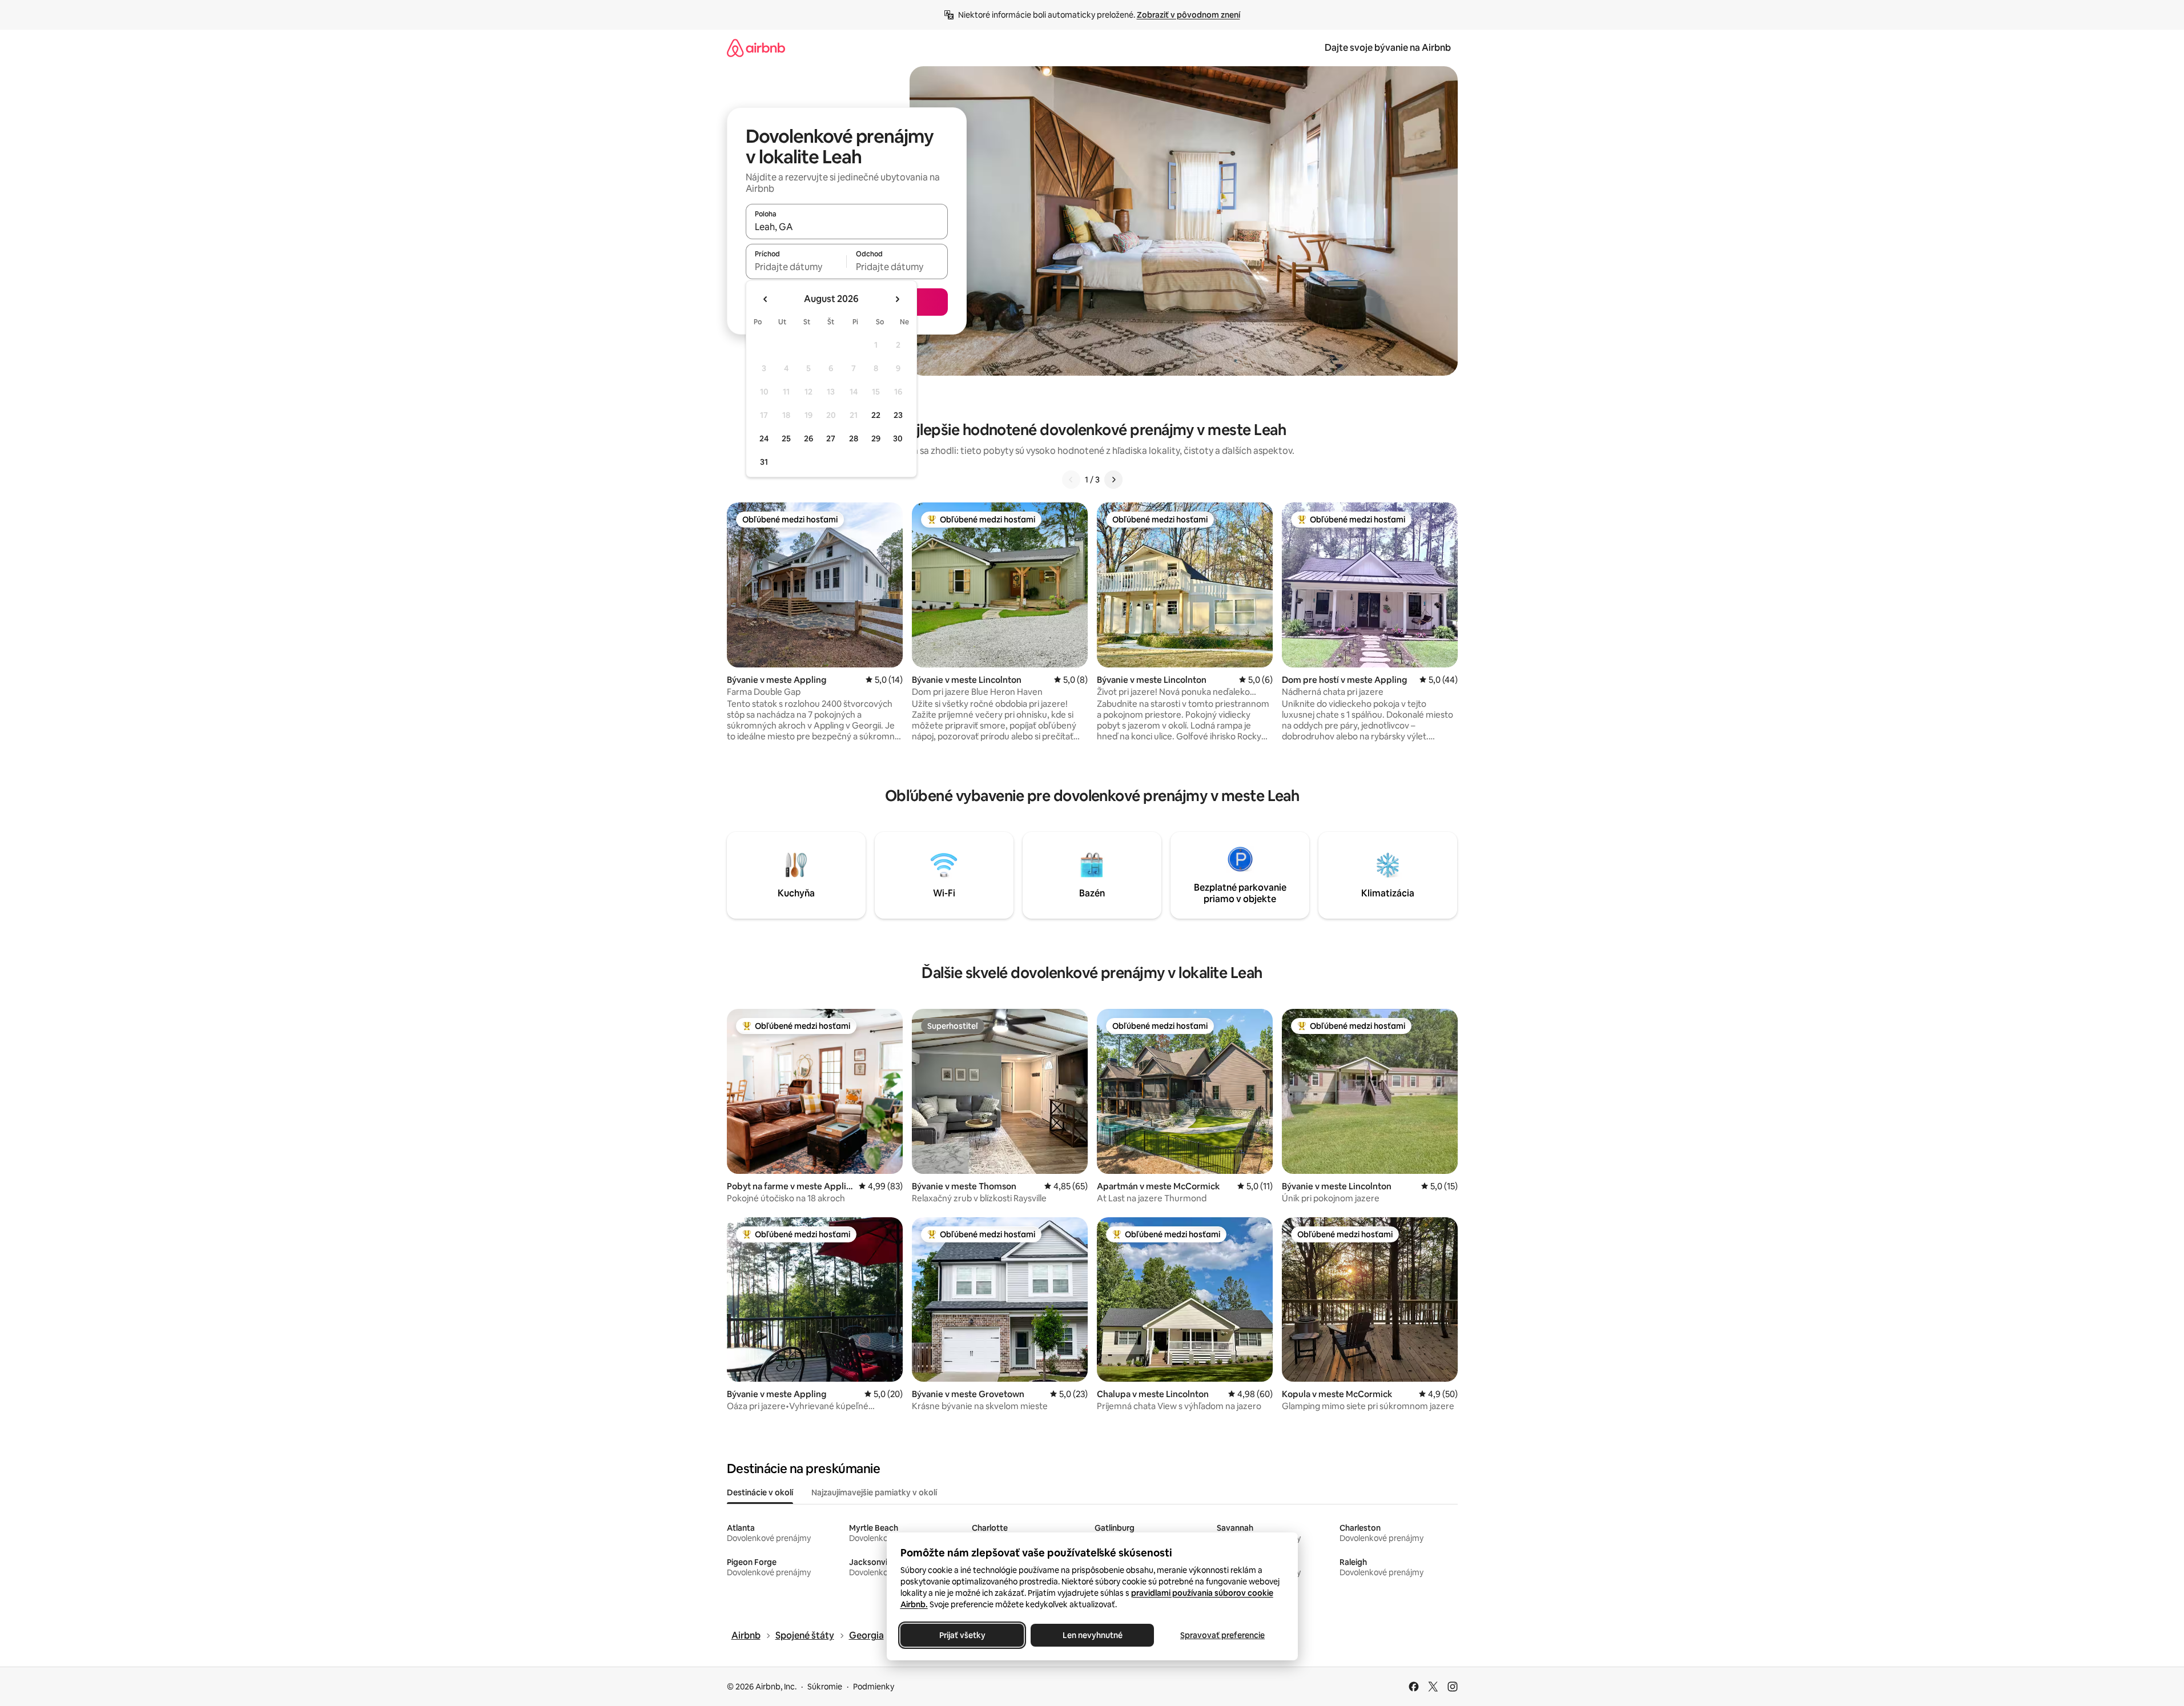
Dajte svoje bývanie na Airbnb (1388, 48)
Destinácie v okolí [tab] (760, 1492)
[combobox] (847, 227)
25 (786, 438)
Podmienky (874, 1687)
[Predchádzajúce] (1071, 480)
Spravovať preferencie (1222, 1635)
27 (831, 438)
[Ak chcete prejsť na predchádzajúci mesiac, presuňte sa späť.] (766, 299)
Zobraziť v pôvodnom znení (1188, 15)
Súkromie (825, 1687)
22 (876, 415)
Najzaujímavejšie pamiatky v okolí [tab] (874, 1492)
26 (809, 438)
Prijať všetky (962, 1635)
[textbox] (796, 267)
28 (854, 438)
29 (876, 438)
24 (764, 438)
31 (764, 462)
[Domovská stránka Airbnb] (756, 48)
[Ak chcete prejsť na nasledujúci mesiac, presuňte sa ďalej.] (897, 299)
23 (898, 415)
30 (898, 438)
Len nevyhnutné (1092, 1635)
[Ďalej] (1113, 480)
